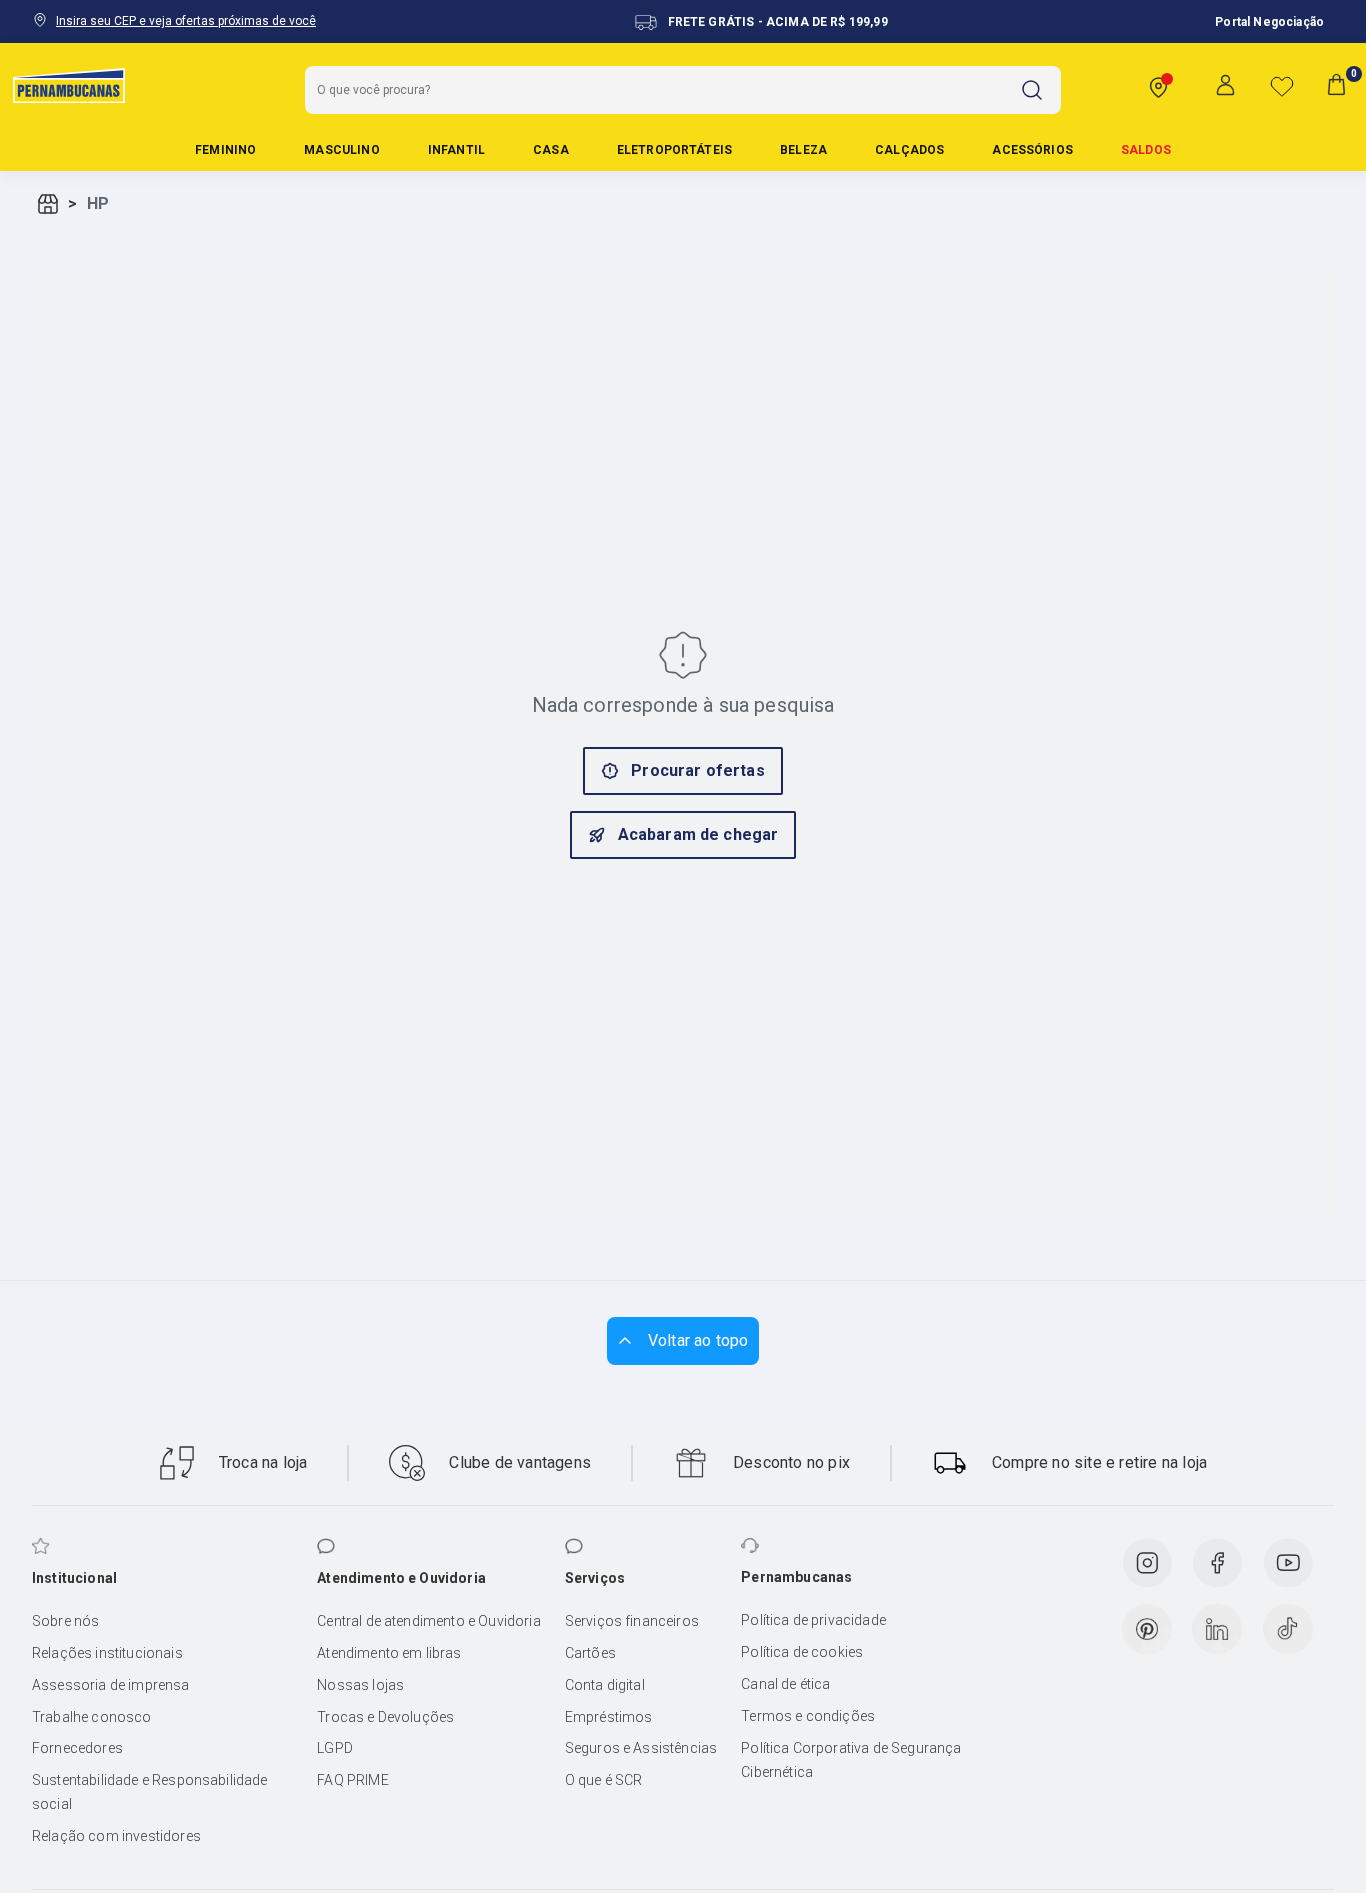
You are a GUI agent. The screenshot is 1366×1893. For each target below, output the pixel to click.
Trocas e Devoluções (385, 1717)
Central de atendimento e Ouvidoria (428, 1621)
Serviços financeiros (632, 1621)
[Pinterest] (1147, 1629)
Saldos (1146, 150)
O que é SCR (604, 1780)
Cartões (590, 1653)
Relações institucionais (107, 1653)
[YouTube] (1288, 1563)
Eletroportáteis (674, 150)
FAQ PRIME (352, 1780)
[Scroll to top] (682, 1341)
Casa (551, 150)
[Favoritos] (1282, 86)
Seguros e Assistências (641, 1748)
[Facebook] (1217, 1563)
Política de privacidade (813, 1620)
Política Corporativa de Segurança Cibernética (851, 1760)
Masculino (341, 150)
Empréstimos (609, 1717)
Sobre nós (65, 1621)
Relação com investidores (116, 1836)
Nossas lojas (360, 1685)
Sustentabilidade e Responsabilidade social (150, 1792)
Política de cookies (802, 1652)
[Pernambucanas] (69, 85)
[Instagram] (1147, 1563)
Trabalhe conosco (92, 1717)
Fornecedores (77, 1748)
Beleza (803, 150)
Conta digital (605, 1685)
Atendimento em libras (389, 1653)
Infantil (456, 150)
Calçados (909, 150)
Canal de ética (785, 1684)
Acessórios (1032, 150)
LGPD (335, 1748)
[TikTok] (1288, 1629)
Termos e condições (808, 1716)
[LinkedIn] (1217, 1629)
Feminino (225, 150)
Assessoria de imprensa (111, 1685)
